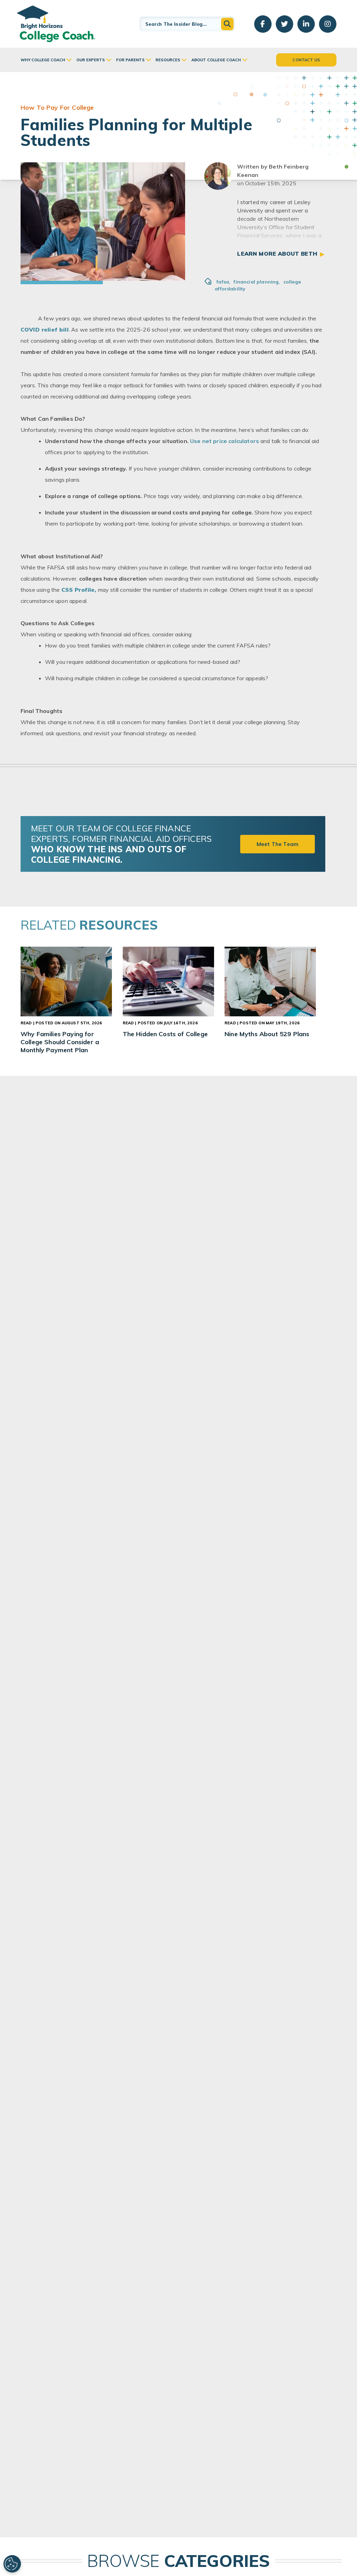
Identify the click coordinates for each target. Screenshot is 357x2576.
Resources (168, 60)
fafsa (223, 282)
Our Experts (91, 60)
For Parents (130, 60)
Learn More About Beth (277, 254)
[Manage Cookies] (12, 2564)
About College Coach (216, 60)
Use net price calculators (225, 441)
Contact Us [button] (306, 60)
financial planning (257, 282)
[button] (227, 24)
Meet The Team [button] (278, 844)
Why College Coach (43, 60)
